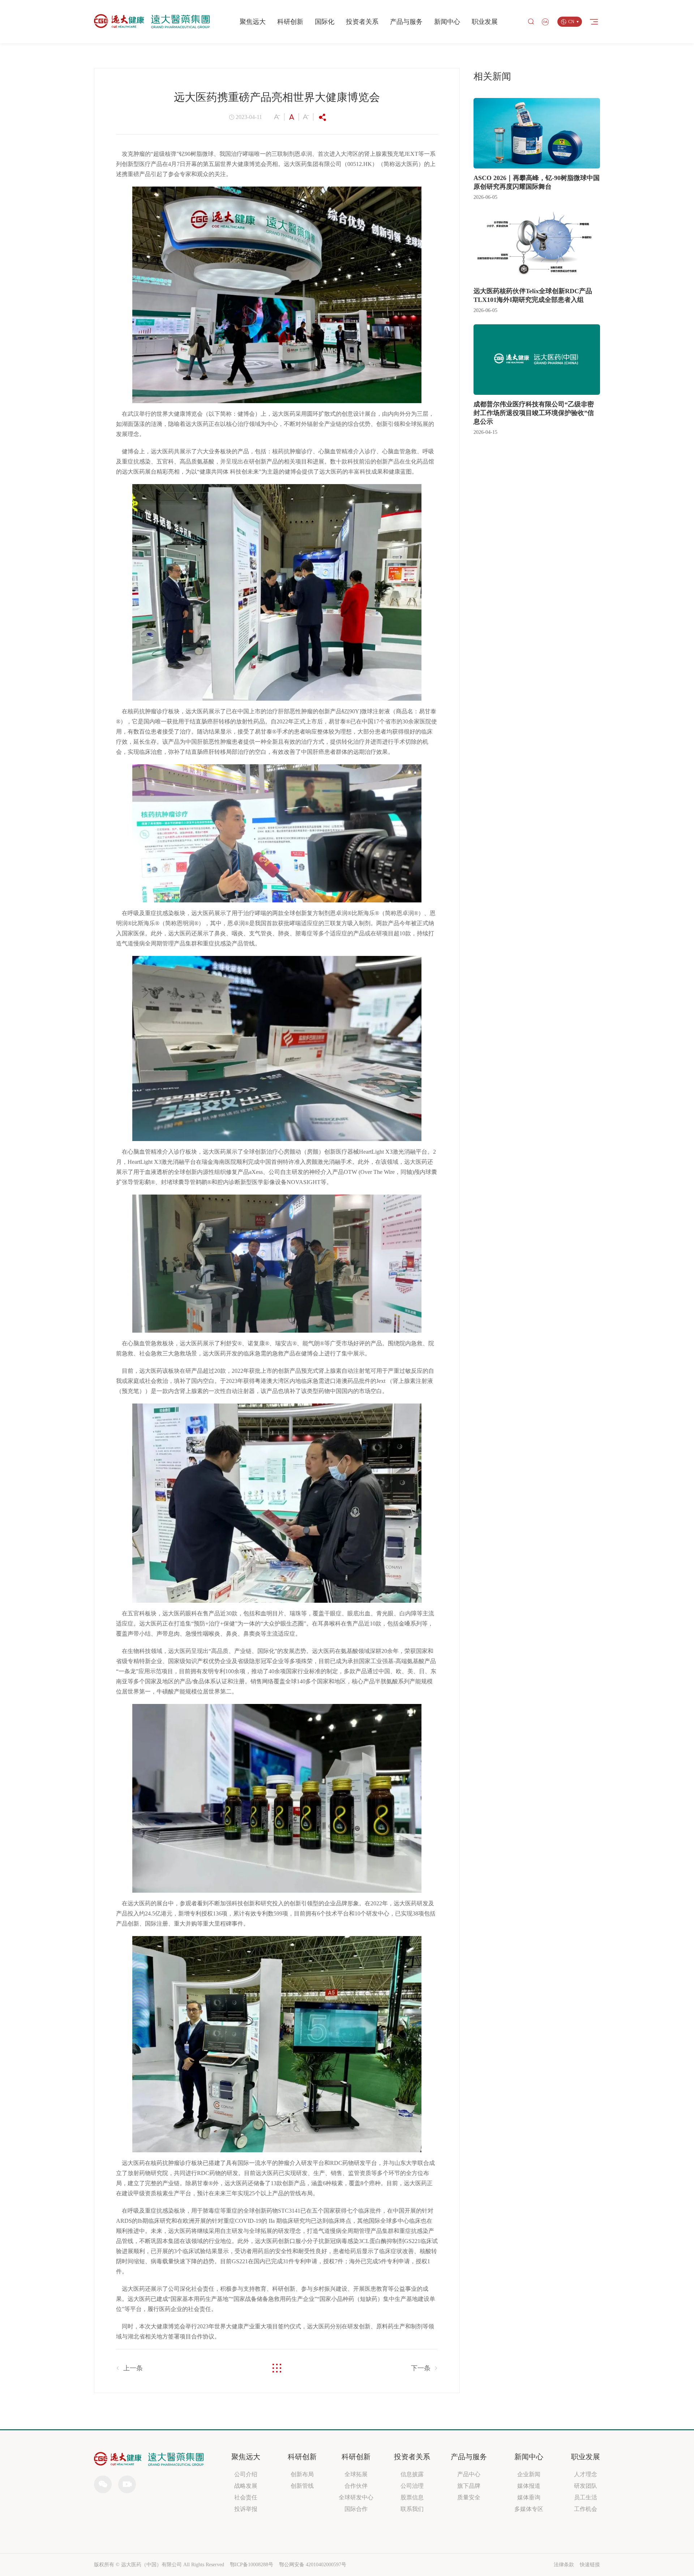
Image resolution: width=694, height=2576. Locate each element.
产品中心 (469, 2474)
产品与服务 (406, 22)
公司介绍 (246, 2474)
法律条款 (564, 2565)
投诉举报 (246, 2509)
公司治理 (412, 2486)
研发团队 (586, 2486)
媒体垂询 (529, 2497)
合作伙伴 (356, 2486)
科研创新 (290, 22)
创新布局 (302, 2474)
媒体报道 (529, 2486)
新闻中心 (447, 22)
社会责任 (246, 2497)
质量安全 (469, 2497)
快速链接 (590, 2565)
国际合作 (356, 2509)
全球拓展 (356, 2474)
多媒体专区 (529, 2509)
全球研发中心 (356, 2497)
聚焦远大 (253, 22)
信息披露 (412, 2474)
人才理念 (586, 2474)
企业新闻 (529, 2474)
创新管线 (302, 2486)
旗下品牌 (469, 2486)
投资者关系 (362, 22)
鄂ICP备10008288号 (252, 2565)
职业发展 (485, 22)
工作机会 (586, 2509)
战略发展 (246, 2486)
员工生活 (586, 2497)
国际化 (325, 22)
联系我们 (412, 2509)
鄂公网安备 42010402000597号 (313, 2565)
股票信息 (412, 2497)
